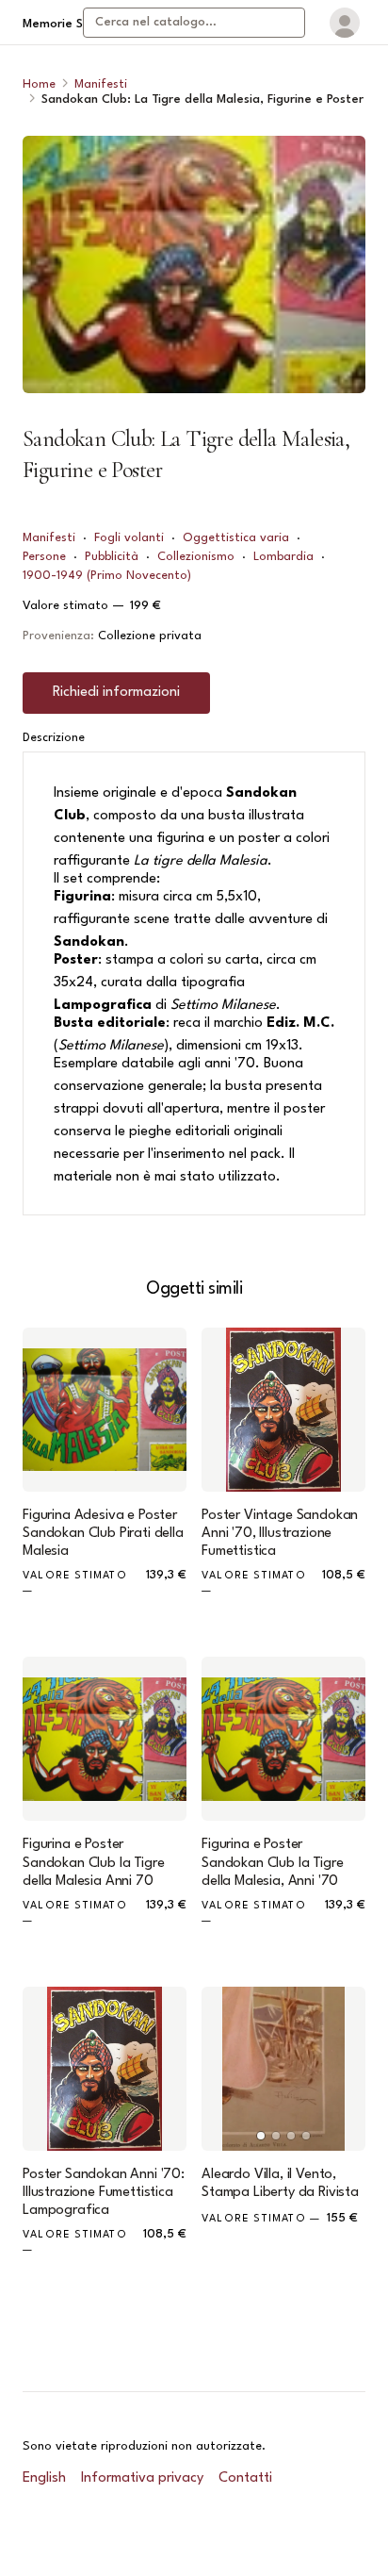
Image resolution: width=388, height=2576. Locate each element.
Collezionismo (196, 557)
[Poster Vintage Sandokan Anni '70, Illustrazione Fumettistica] (283, 1410)
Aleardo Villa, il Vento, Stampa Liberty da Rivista (280, 2184)
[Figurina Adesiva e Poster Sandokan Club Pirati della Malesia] (105, 1410)
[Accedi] (345, 23)
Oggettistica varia (236, 538)
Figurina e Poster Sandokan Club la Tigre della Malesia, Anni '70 (272, 1863)
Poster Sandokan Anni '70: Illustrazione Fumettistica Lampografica (104, 2193)
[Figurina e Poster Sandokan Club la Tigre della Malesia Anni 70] (105, 1739)
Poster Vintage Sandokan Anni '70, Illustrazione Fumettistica (280, 1534)
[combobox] (194, 23)
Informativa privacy (142, 2478)
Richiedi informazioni (116, 693)
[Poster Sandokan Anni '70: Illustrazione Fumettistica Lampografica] (105, 2069)
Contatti (245, 2478)
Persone (44, 557)
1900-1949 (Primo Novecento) (107, 576)
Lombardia (283, 557)
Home (39, 84)
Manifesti (101, 84)
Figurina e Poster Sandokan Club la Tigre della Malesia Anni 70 (93, 1863)
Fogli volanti (129, 538)
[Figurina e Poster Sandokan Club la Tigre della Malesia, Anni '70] (283, 1739)
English (44, 2478)
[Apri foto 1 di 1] (194, 264)
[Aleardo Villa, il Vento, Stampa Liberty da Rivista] (283, 2069)
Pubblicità (112, 557)
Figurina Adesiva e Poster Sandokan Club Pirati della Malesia (103, 1534)
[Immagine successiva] (343, 2069)
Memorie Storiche (73, 24)
